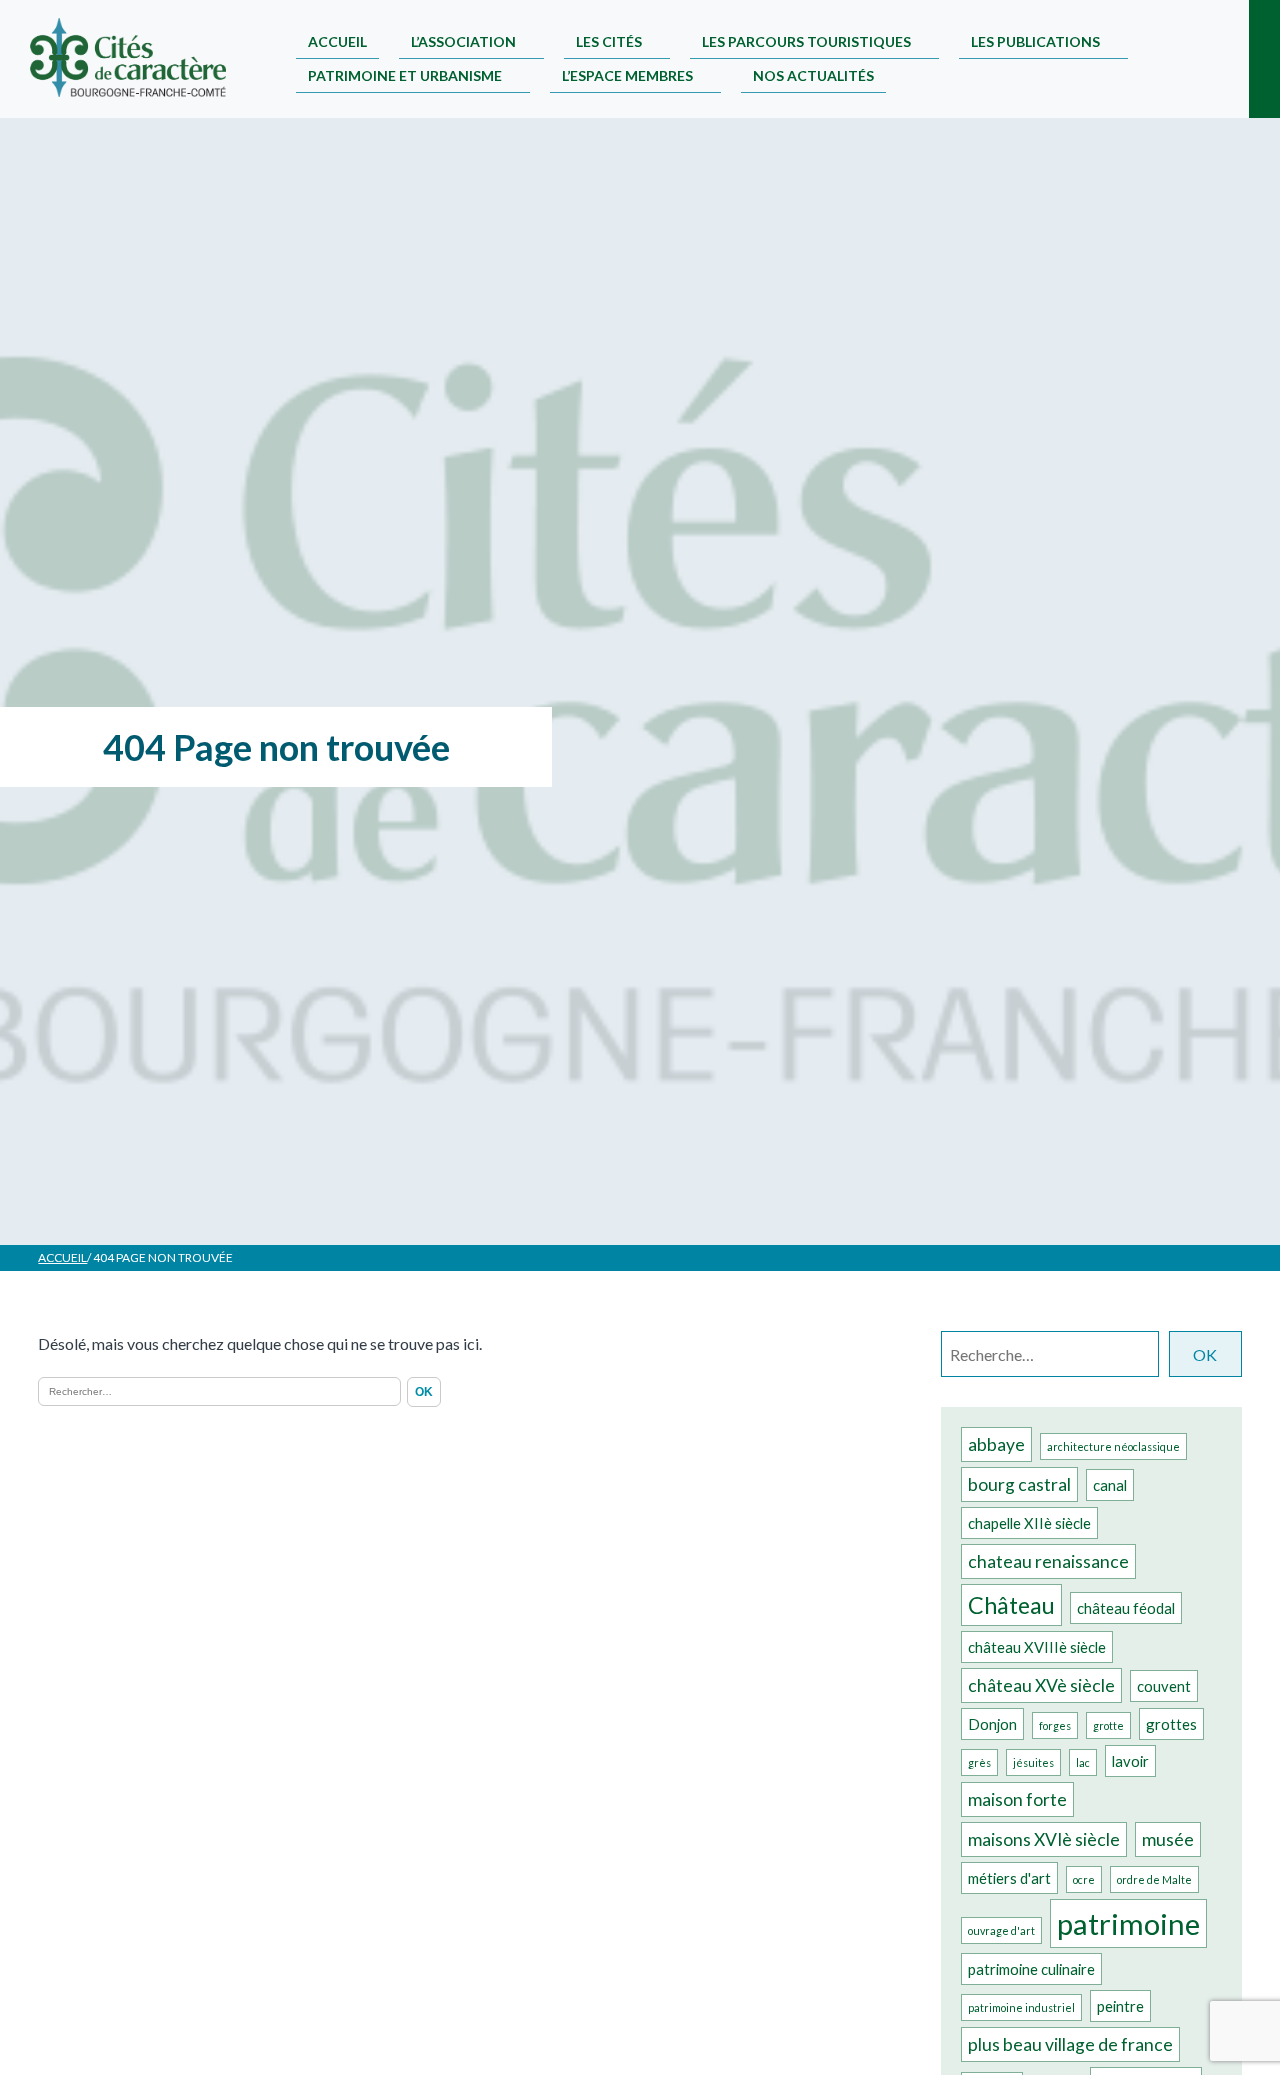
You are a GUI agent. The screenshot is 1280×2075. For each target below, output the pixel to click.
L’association (463, 41)
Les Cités (609, 41)
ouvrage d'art (1001, 1930)
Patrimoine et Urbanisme (405, 75)
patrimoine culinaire (1031, 1969)
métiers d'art (1009, 1878)
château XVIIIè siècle (1037, 1647)
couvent (1164, 1686)
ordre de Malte (1154, 1879)
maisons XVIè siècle (1044, 1839)
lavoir (1130, 1761)
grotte (1108, 1725)
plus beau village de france (1070, 2044)
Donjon (992, 1724)
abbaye (996, 1444)
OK (1205, 1354)
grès (979, 1762)
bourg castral (1019, 1484)
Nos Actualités (813, 75)
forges (1055, 1725)
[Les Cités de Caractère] (128, 59)
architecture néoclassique (1113, 1446)
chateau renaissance (1048, 1561)
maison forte (1017, 1799)
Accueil (337, 41)
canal (1110, 1485)
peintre (1120, 2006)
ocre (1084, 1879)
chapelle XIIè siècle (1029, 1523)
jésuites (1033, 1762)
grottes (1171, 1724)
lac (1083, 1762)
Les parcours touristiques (806, 41)
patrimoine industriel (1021, 2007)
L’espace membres (627, 75)
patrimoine (1128, 1923)
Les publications (1035, 41)
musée (1168, 1839)
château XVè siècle (1041, 1685)
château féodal (1126, 1608)
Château (1011, 1605)
